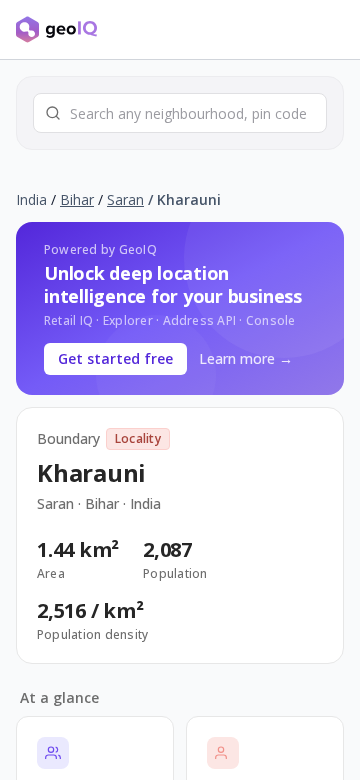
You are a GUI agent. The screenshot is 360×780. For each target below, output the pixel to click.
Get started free (115, 358)
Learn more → (246, 358)
